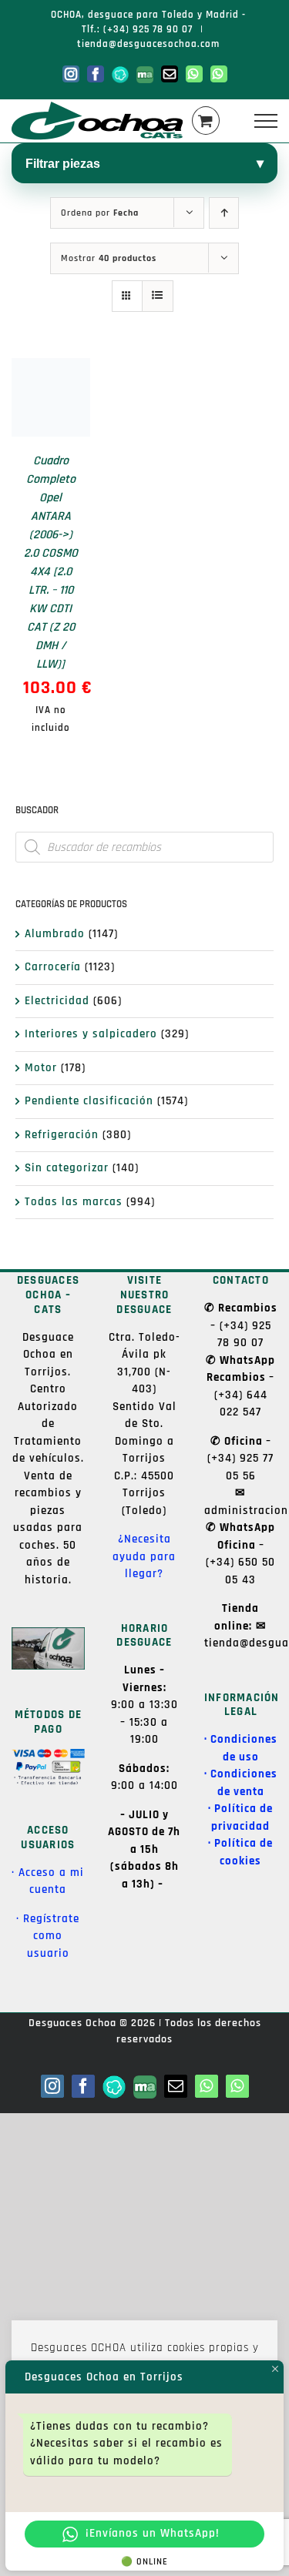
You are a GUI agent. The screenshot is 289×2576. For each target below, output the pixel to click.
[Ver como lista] (158, 296)
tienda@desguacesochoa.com (148, 44)
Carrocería (53, 967)
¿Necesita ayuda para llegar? (144, 1556)
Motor (41, 1068)
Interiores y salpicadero (91, 1034)
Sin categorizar (67, 1168)
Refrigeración (62, 1135)
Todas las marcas (74, 1202)
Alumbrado (55, 934)
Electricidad (57, 1001)
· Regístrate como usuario (48, 1936)
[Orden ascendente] (224, 213)
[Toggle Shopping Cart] (206, 121)
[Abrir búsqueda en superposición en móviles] (144, 847)
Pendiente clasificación (89, 1101)
